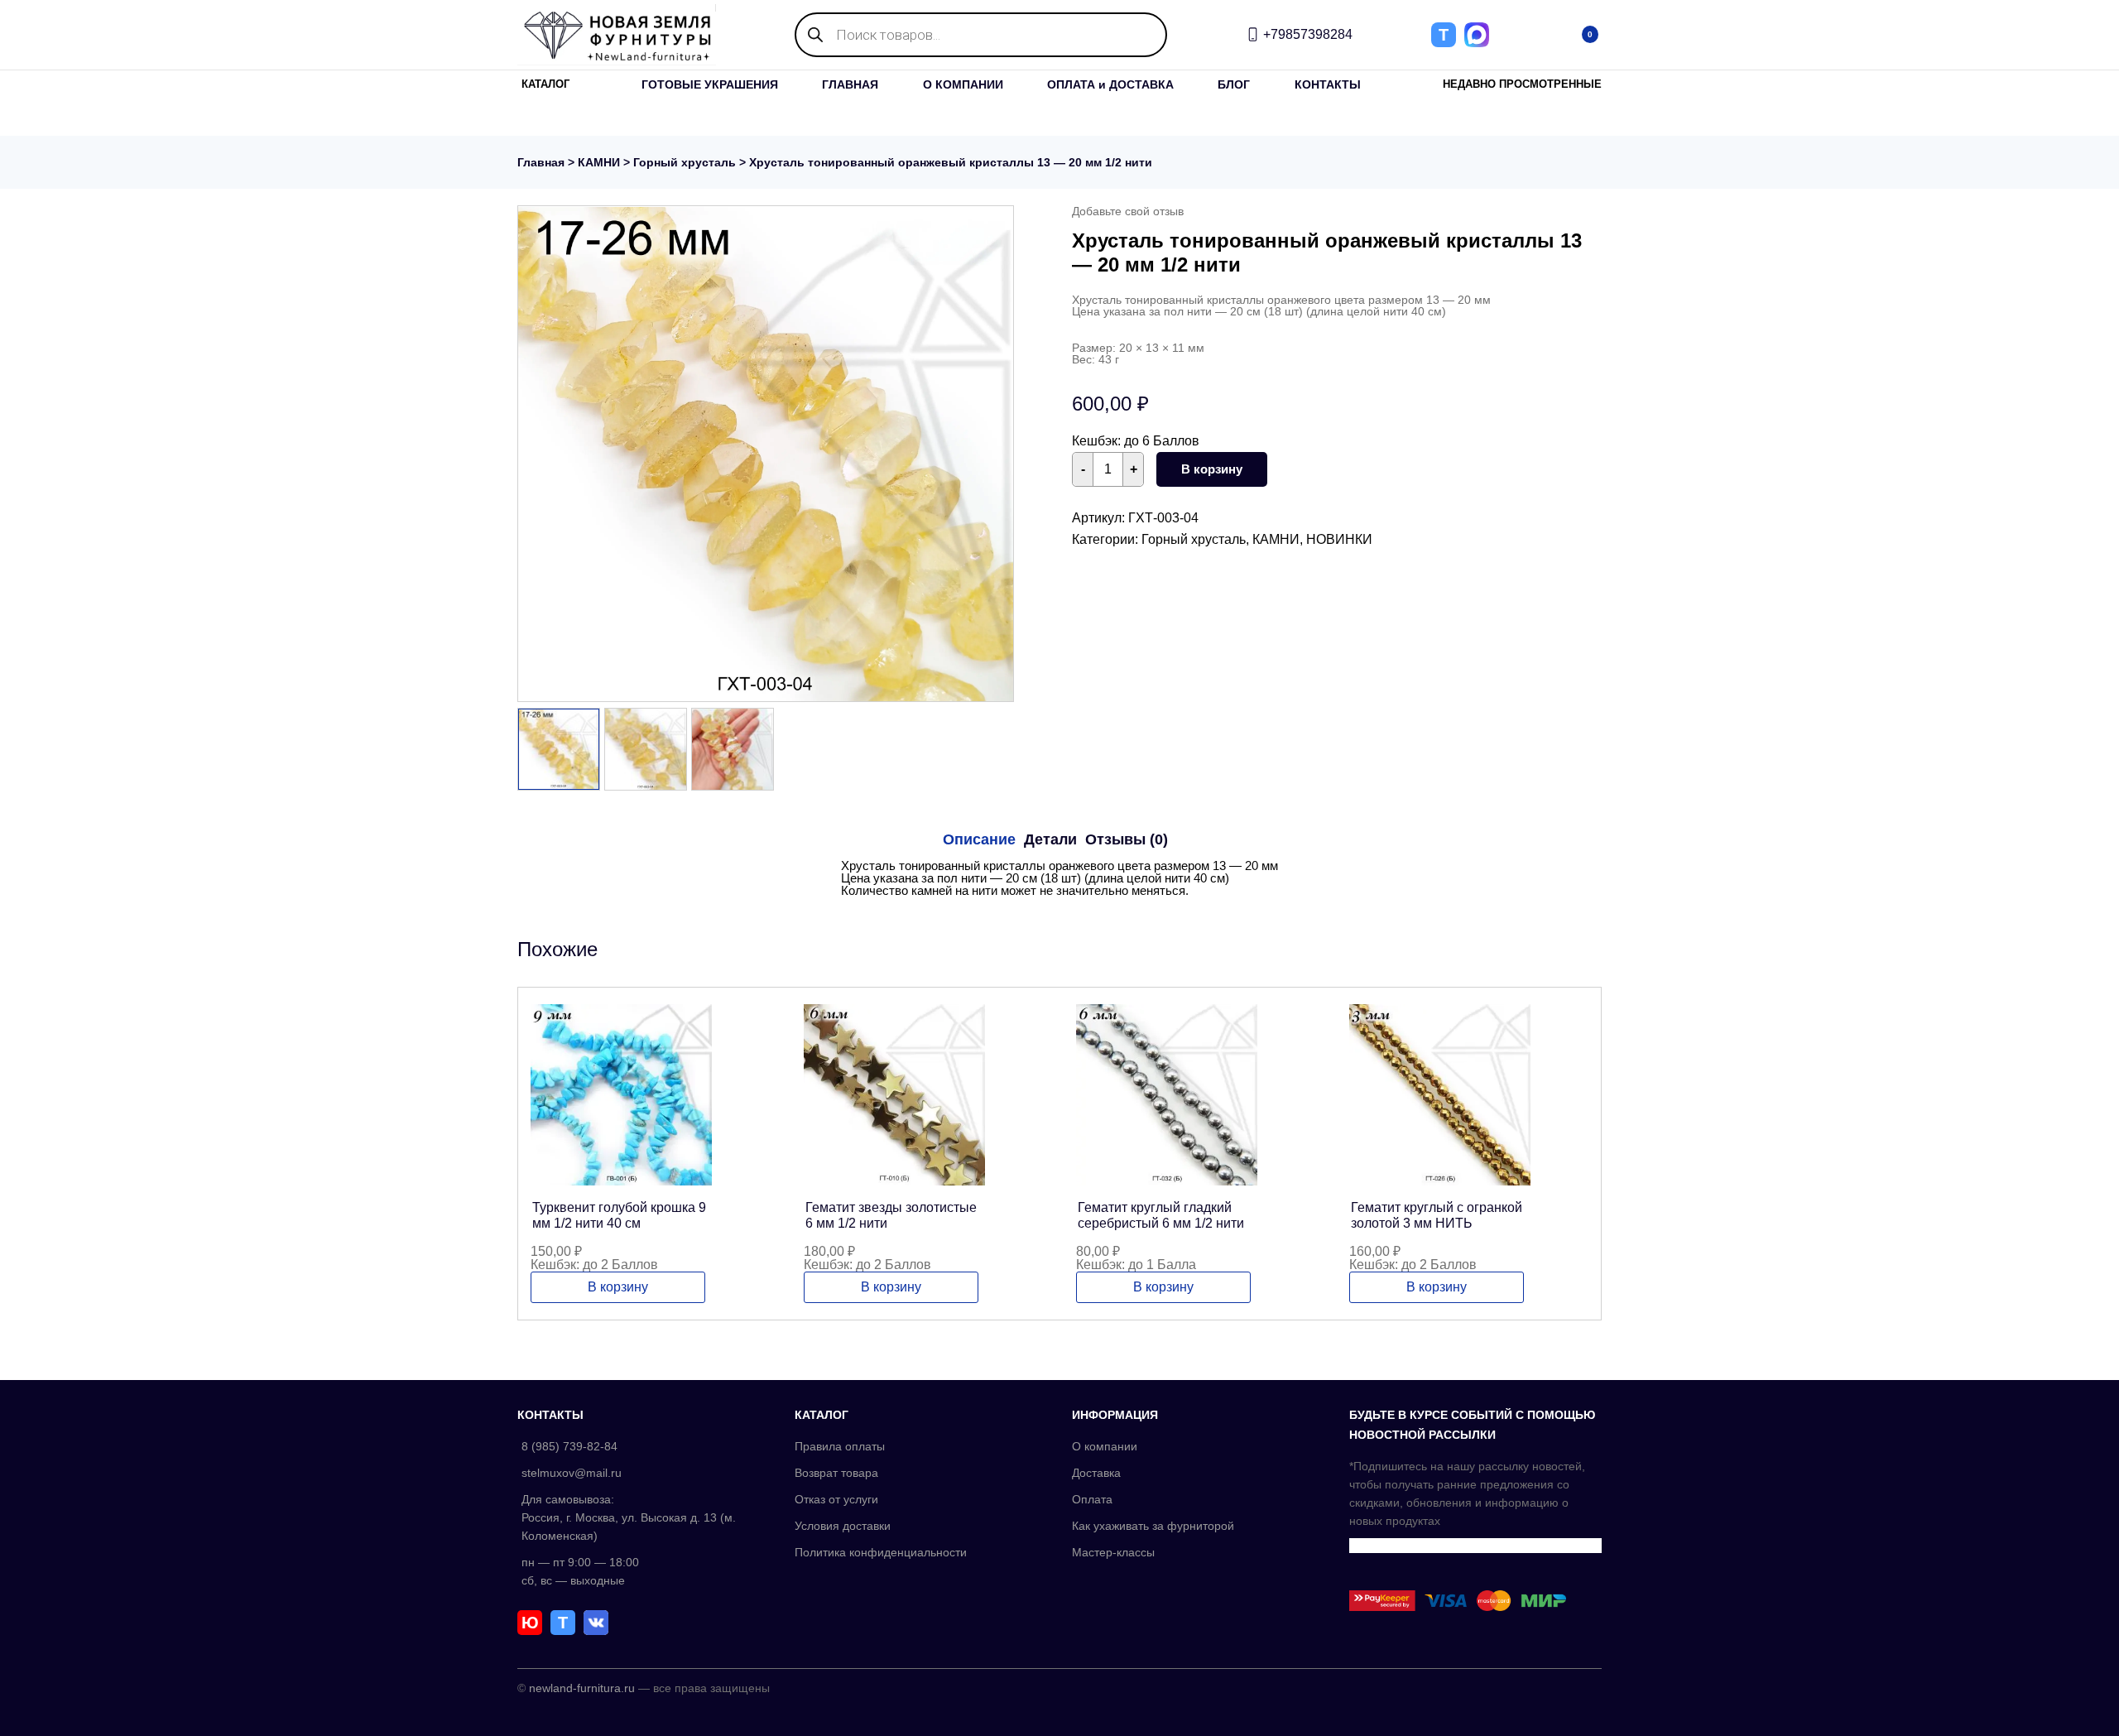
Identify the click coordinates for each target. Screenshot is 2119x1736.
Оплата (1092, 1499)
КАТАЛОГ (545, 84)
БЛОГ (1234, 84)
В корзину (1212, 469)
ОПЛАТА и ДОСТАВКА (1110, 84)
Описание (979, 839)
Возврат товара (836, 1473)
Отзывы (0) (1127, 839)
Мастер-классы (1113, 1552)
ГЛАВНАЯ (850, 84)
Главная (541, 162)
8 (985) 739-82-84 (569, 1446)
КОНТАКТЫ (1328, 84)
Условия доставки (843, 1526)
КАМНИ (599, 162)
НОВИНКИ (1339, 539)
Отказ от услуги (836, 1499)
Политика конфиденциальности (881, 1552)
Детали (1050, 839)
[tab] (979, 839)
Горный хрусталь (685, 162)
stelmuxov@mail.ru (572, 1473)
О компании (1105, 1446)
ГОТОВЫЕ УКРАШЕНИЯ (710, 84)
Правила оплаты (840, 1446)
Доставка (1096, 1473)
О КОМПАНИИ (963, 84)
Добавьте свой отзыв (1128, 211)
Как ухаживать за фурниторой (1153, 1526)
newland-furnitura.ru (582, 1688)
